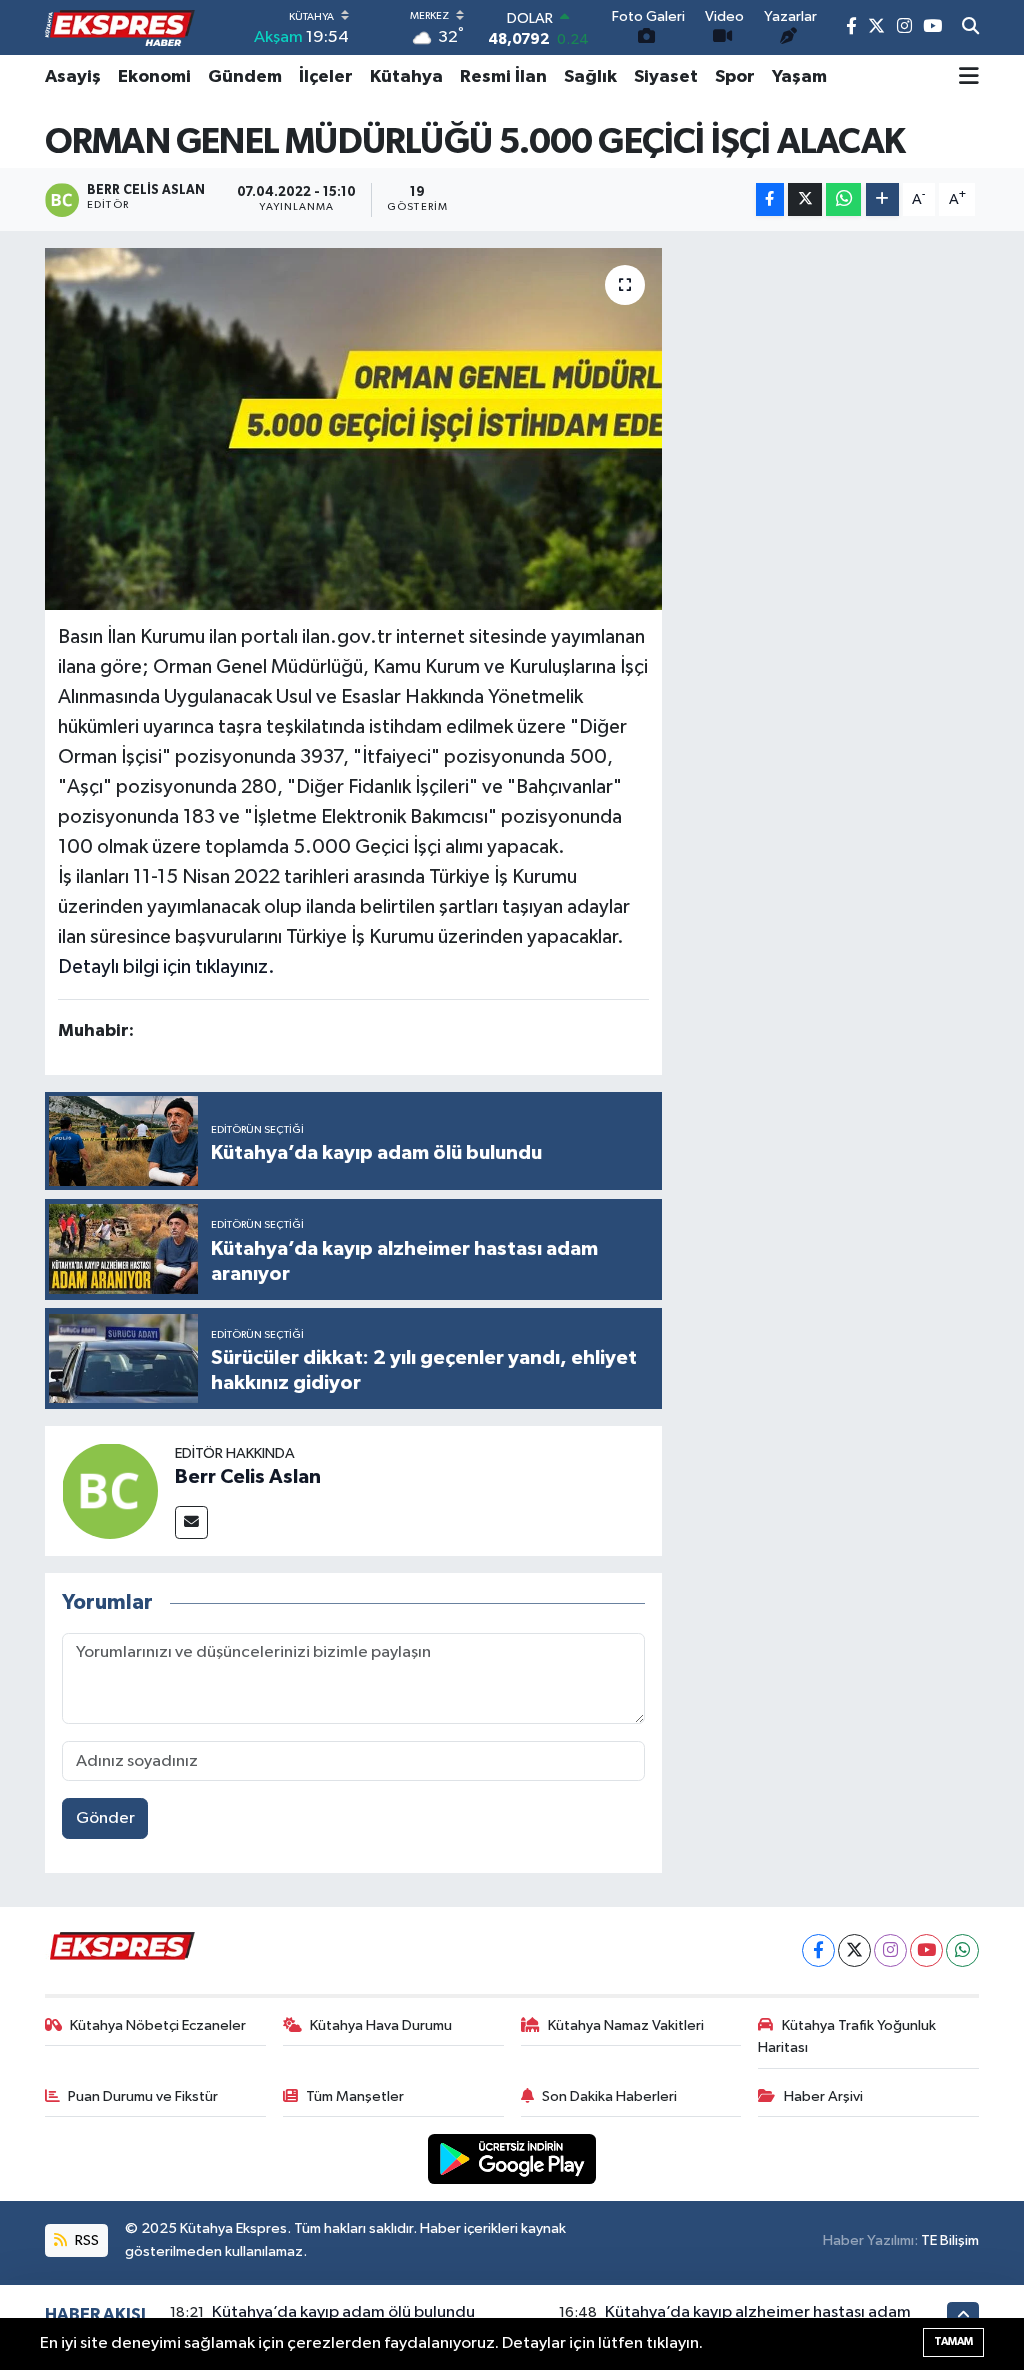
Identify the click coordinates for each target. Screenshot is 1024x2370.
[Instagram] (890, 1950)
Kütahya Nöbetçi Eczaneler (158, 2025)
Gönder (105, 1818)
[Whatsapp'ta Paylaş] (843, 199)
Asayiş (73, 77)
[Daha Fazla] (882, 199)
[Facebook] (818, 1950)
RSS (85, 2240)
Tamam (953, 2341)
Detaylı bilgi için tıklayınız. (166, 967)
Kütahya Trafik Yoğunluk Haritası (847, 2036)
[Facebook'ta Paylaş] (770, 199)
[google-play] (512, 2158)
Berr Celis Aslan (248, 1477)
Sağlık (590, 77)
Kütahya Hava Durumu (381, 2025)
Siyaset (666, 77)
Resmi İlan (503, 77)
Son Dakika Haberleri (609, 2096)
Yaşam (799, 77)
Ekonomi (154, 77)
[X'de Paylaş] (805, 199)
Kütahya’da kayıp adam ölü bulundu (343, 2312)
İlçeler (326, 77)
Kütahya (406, 77)
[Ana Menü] (969, 77)
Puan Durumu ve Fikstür (143, 2096)
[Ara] (970, 28)
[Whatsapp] (962, 1950)
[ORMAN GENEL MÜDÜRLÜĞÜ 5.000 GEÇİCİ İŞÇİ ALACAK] (353, 429)
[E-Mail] (191, 1522)
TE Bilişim (950, 2240)
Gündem (245, 77)
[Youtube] (926, 1950)
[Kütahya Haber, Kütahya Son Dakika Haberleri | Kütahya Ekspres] (120, 28)
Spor (735, 77)
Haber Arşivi (823, 2096)
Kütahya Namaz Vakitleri (626, 2025)
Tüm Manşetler (355, 2096)
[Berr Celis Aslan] (110, 1490)
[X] (854, 1950)
